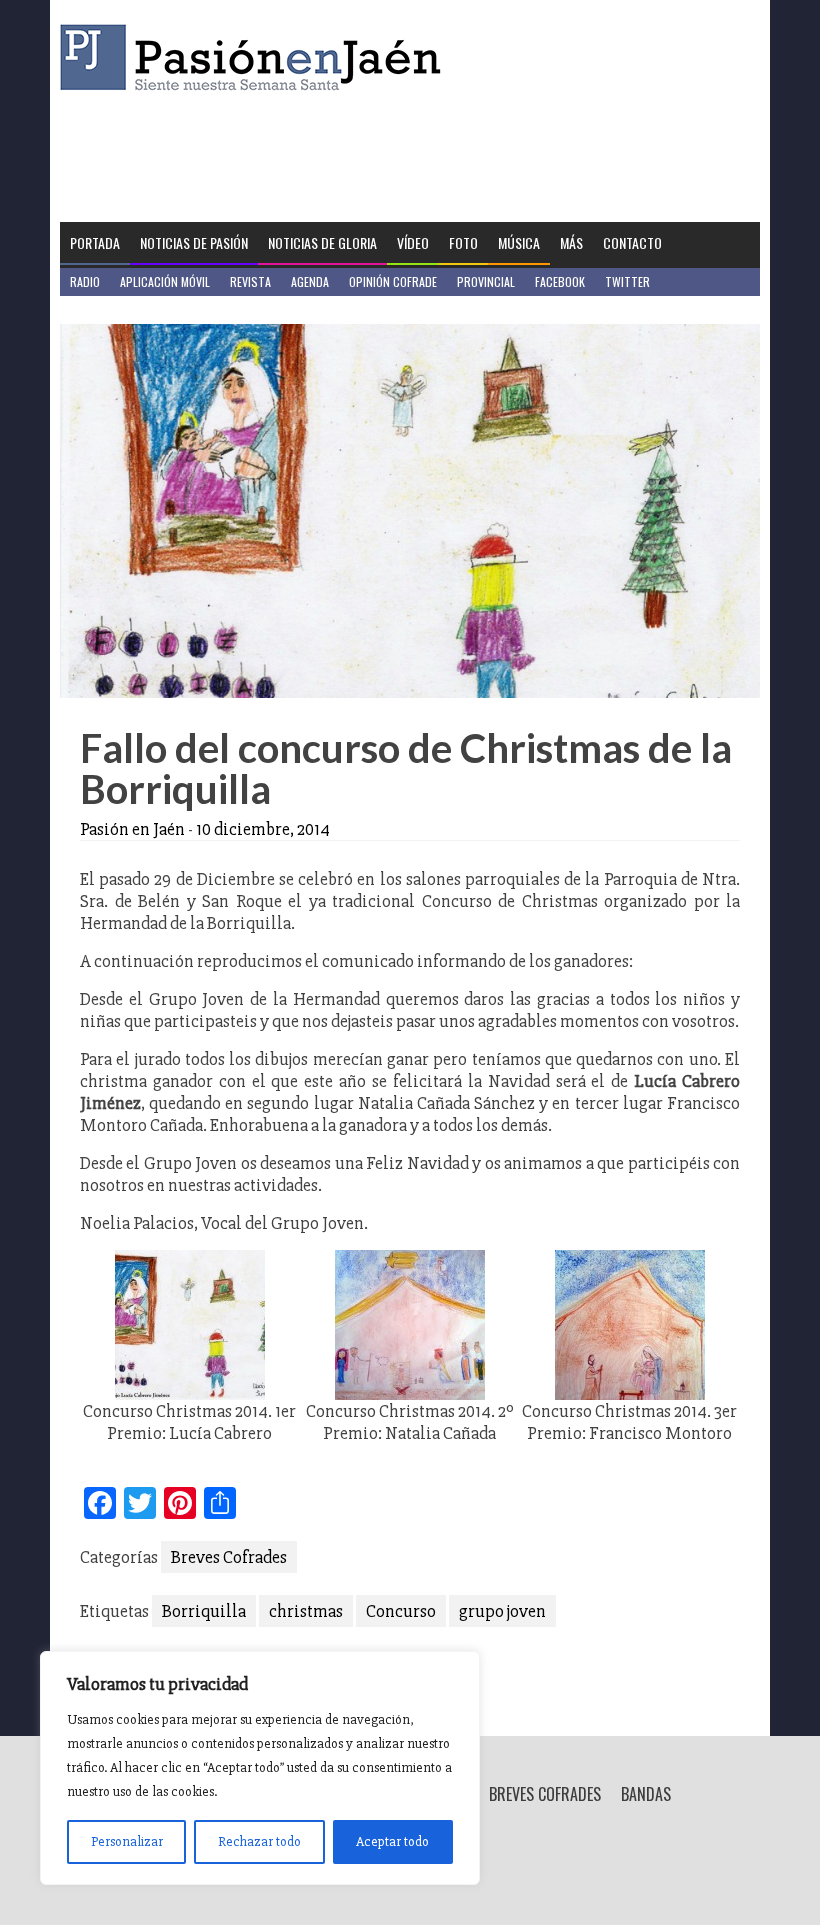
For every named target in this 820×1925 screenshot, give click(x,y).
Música (519, 242)
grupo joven (502, 1611)
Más (571, 242)
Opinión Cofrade (393, 281)
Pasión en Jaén (256, 57)
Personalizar (127, 1841)
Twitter (627, 281)
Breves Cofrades (229, 1557)
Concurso (401, 1611)
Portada (95, 242)
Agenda (310, 281)
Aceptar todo (392, 1841)
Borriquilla (204, 1611)
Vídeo (413, 242)
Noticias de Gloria (322, 242)
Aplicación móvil (165, 281)
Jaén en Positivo (113, 309)
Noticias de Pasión (194, 242)
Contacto (632, 242)
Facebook (560, 281)
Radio (85, 281)
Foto (463, 242)
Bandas (646, 1794)
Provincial (486, 281)
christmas (306, 1611)
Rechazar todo (259, 1841)
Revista (250, 281)
